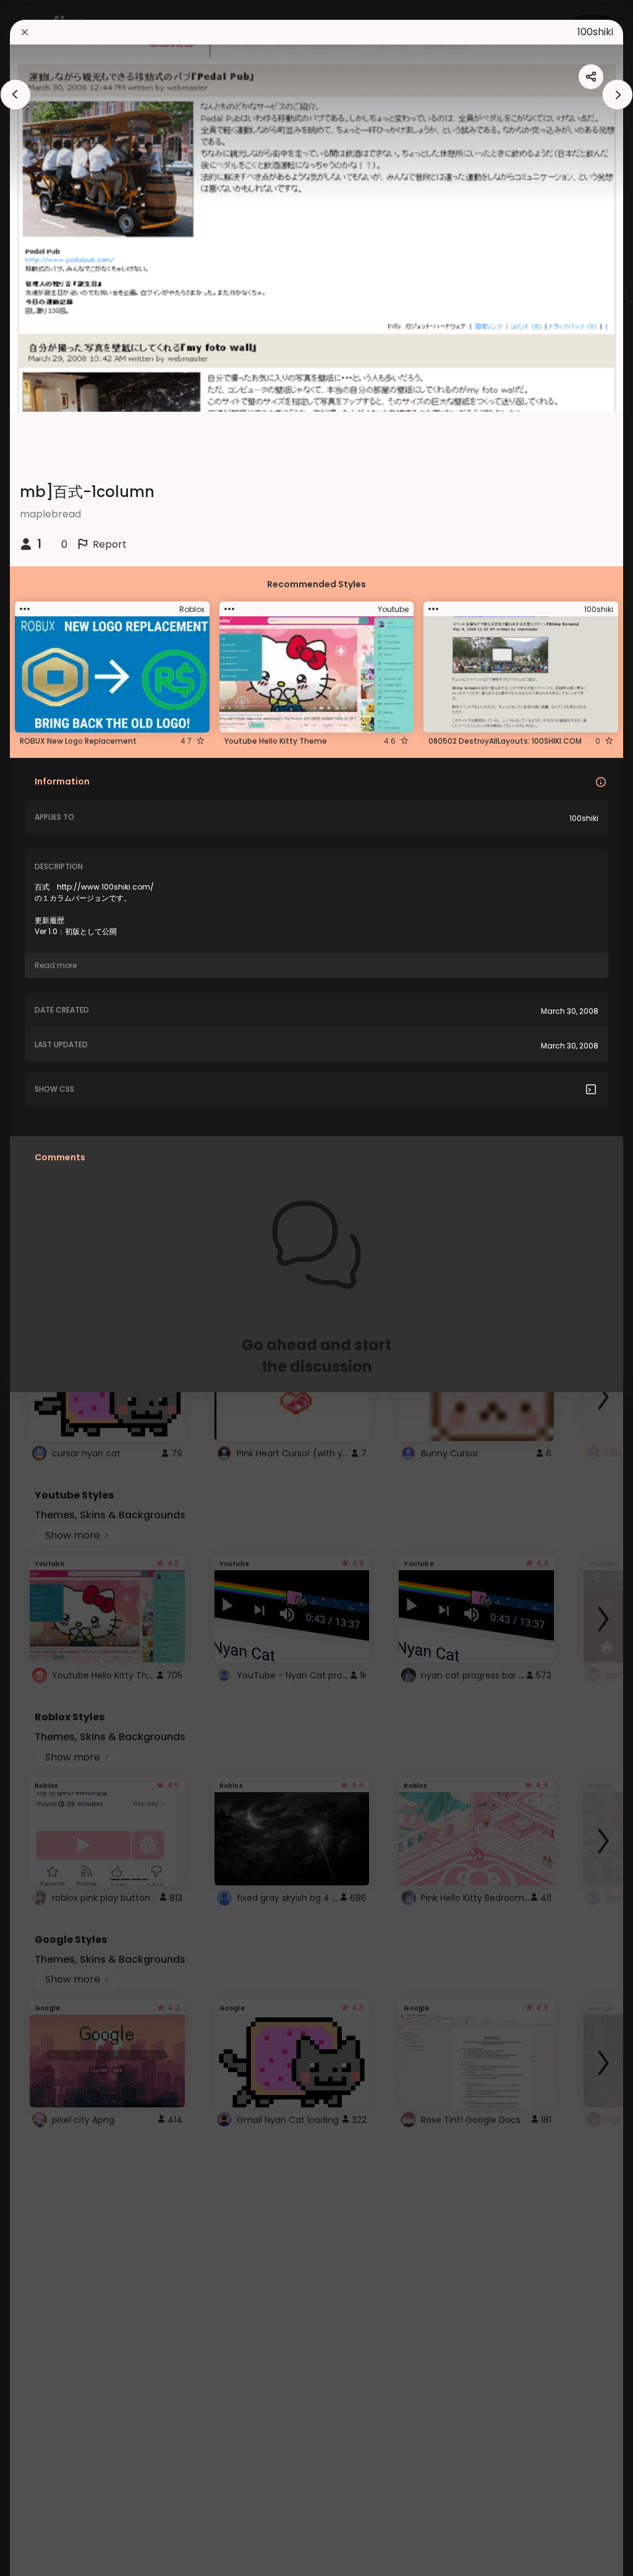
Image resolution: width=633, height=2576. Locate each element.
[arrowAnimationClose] (15, 95)
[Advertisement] (49, 1288)
